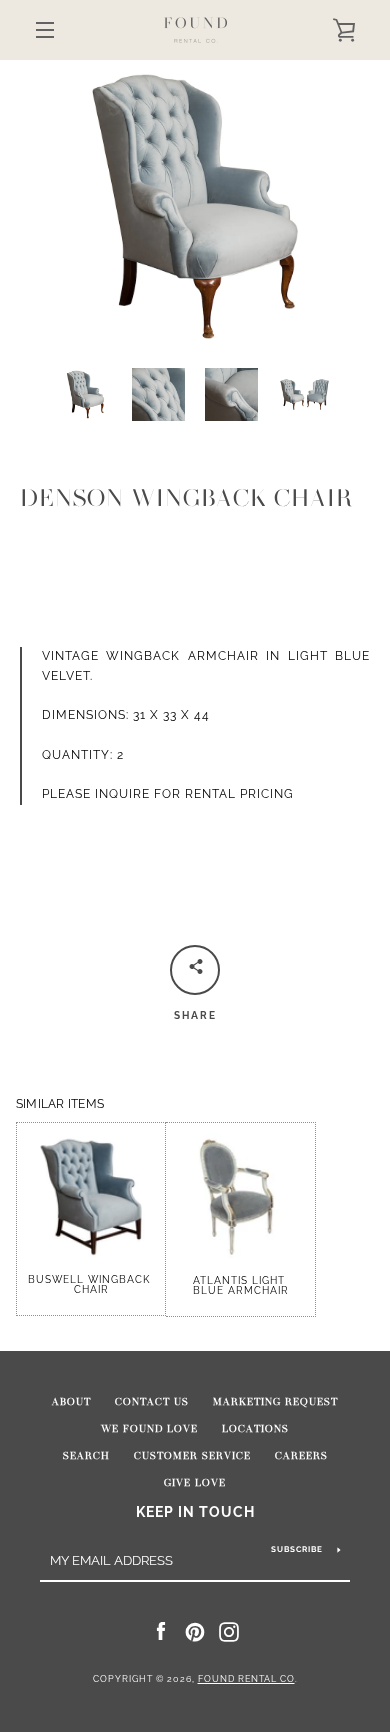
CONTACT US (152, 1402)
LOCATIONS (255, 1429)
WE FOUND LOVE (149, 1429)
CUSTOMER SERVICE (192, 1456)
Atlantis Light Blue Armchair (241, 1285)
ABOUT (71, 1402)
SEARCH (86, 1456)
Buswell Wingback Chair (91, 1284)
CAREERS (301, 1456)
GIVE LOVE (195, 1483)
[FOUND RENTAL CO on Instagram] (229, 1631)
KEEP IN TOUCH (195, 1511)
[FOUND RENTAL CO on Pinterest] (195, 1631)
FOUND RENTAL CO (246, 1679)
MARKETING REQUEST (275, 1402)
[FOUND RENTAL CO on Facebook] (161, 1631)
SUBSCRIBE (297, 1549)
